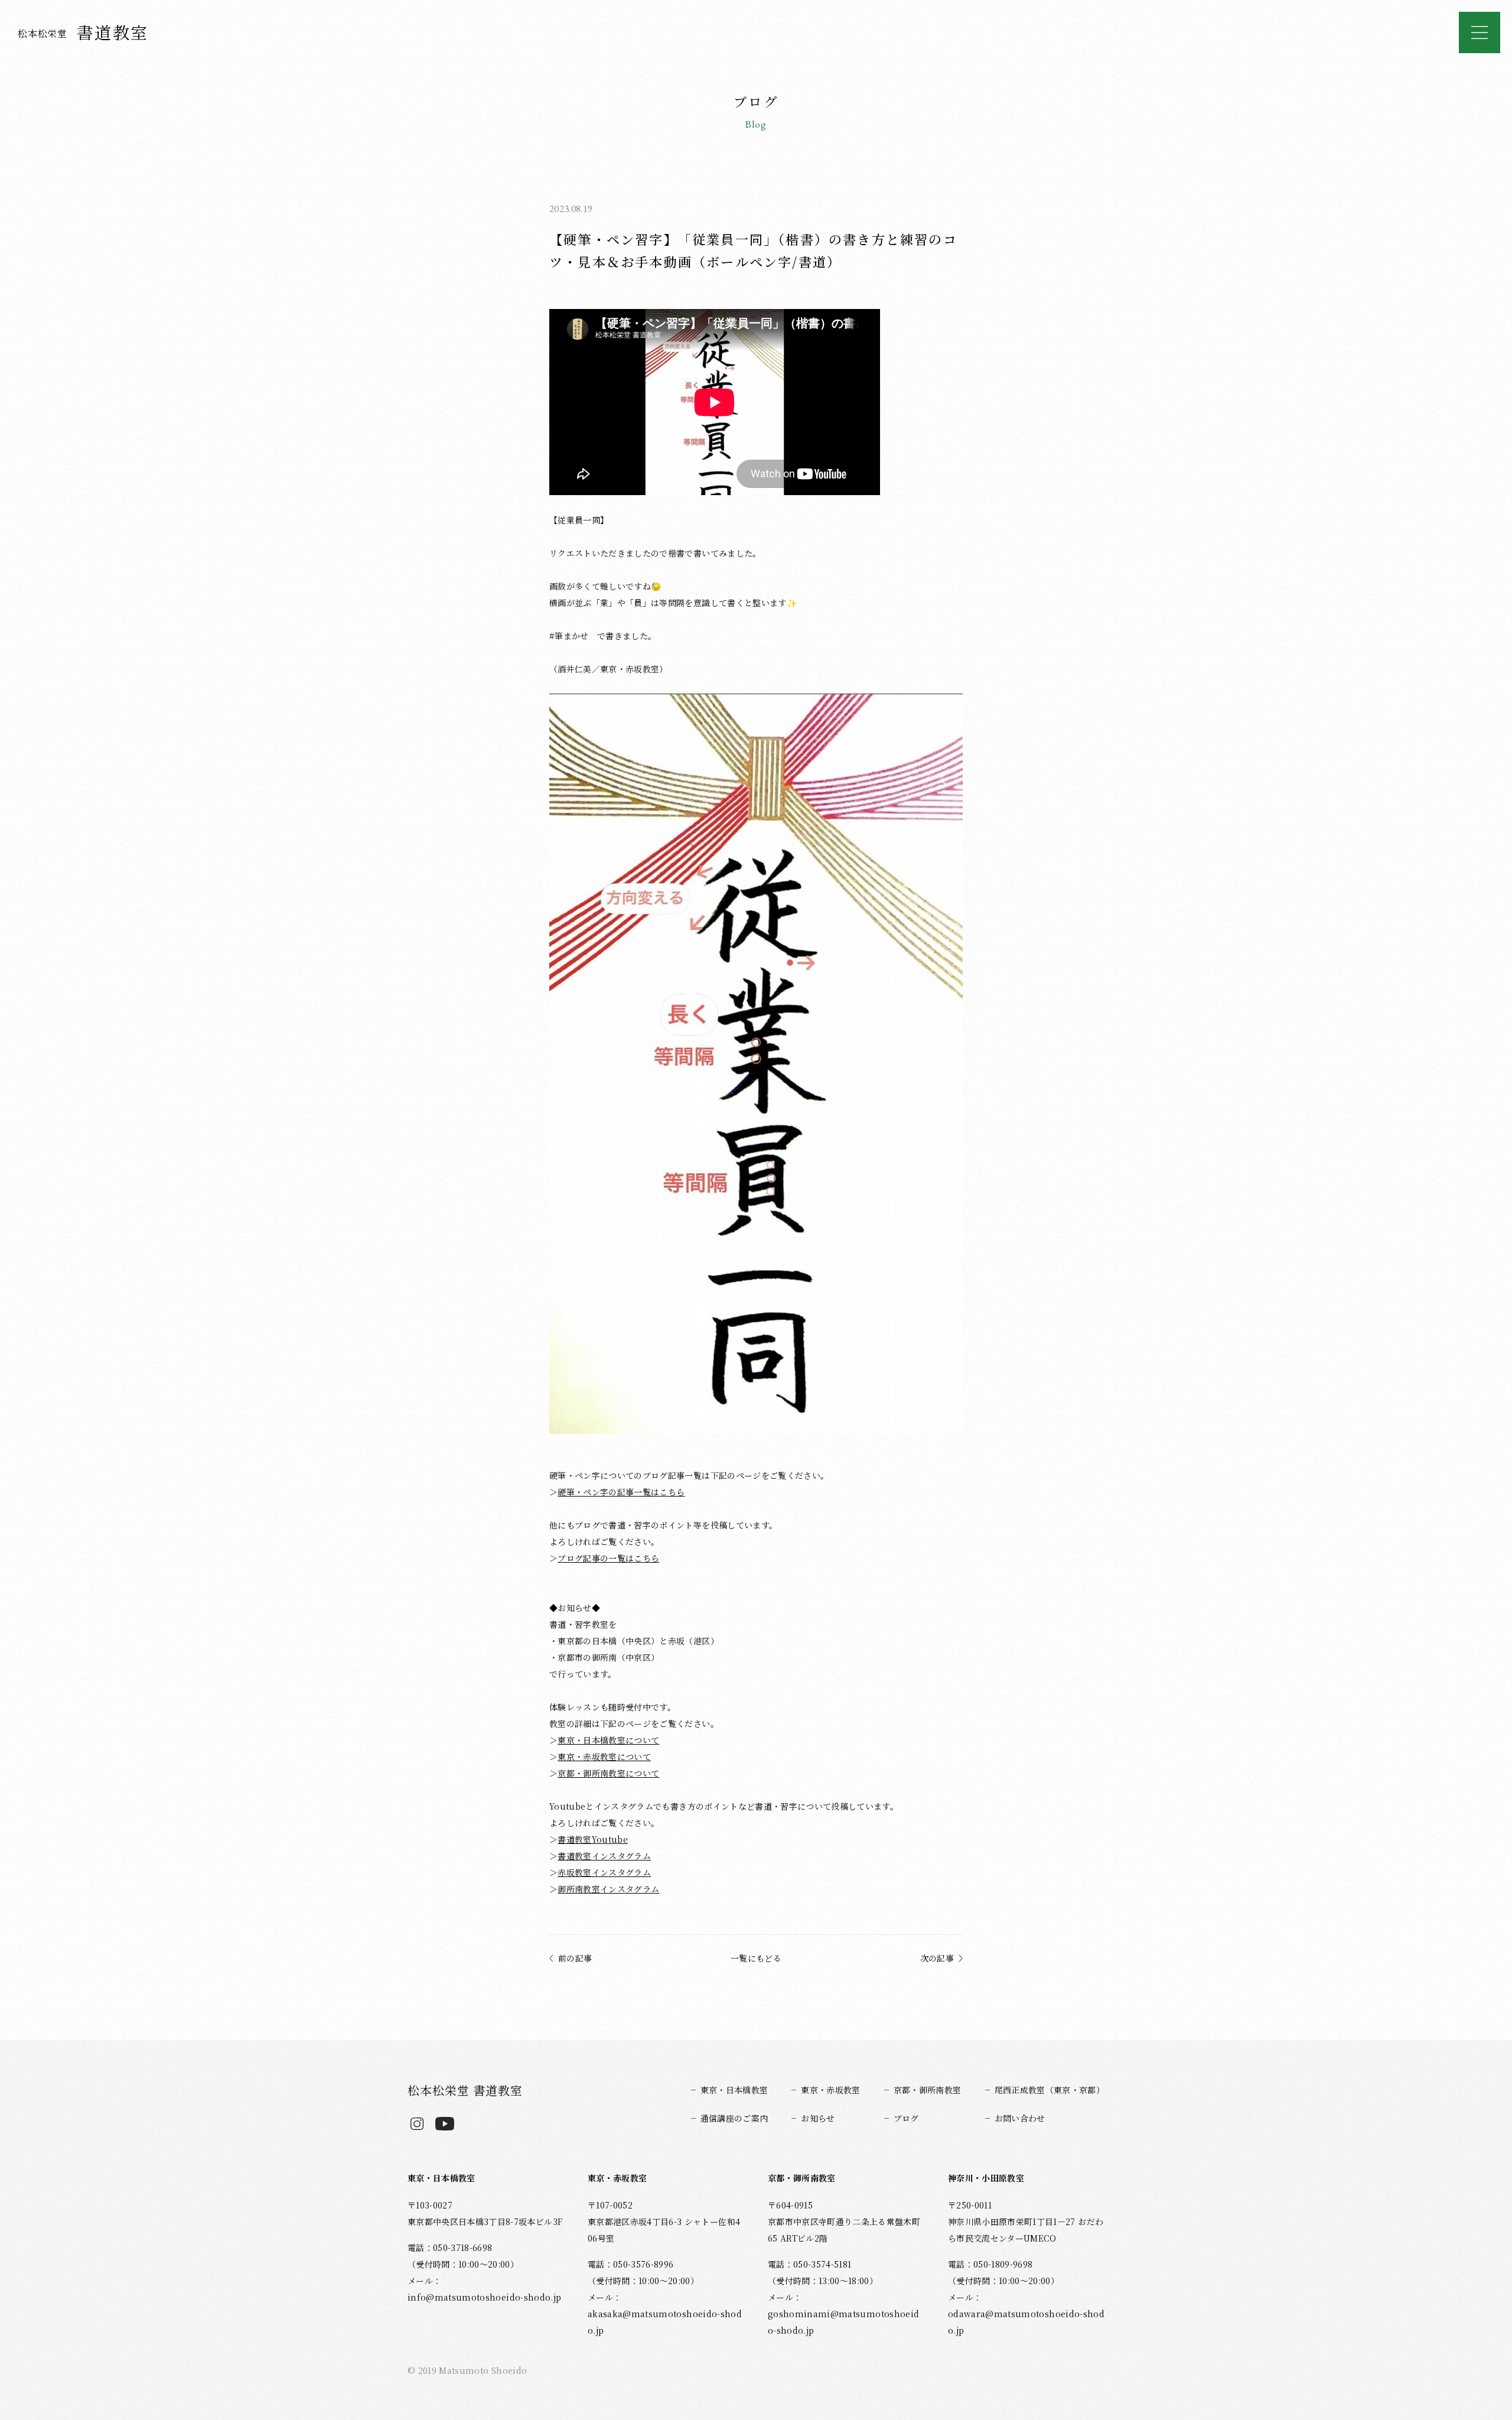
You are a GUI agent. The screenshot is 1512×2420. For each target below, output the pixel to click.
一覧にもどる (756, 1958)
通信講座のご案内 (734, 2118)
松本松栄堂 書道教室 (465, 2090)
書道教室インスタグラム (604, 1856)
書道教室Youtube (593, 1839)
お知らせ (818, 2118)
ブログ (906, 2118)
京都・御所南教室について (608, 1773)
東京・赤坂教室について (604, 1757)
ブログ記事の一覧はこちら (608, 1558)
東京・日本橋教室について (608, 1740)
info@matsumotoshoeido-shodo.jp (484, 2297)
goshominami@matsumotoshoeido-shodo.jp (843, 2322)
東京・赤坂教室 (830, 2090)
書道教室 (83, 32)
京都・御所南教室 (928, 2090)
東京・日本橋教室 (734, 2090)
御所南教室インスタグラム (608, 1889)
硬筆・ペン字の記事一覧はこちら (621, 1492)
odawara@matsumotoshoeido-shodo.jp (1026, 2322)
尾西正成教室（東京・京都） (1050, 2090)
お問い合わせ (1020, 2118)
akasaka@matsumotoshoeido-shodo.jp (665, 2322)
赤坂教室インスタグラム (604, 1872)
